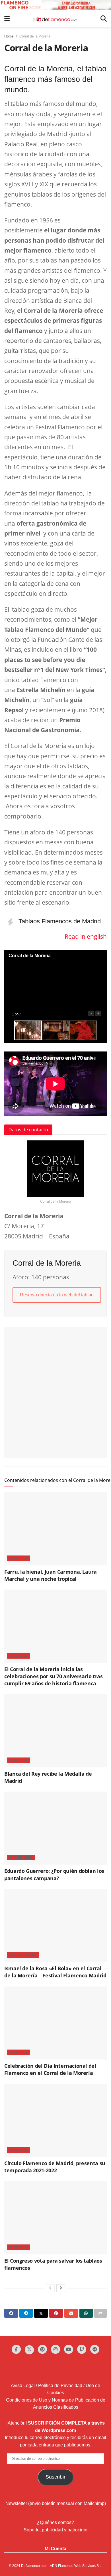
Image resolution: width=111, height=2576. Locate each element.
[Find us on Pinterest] (42, 2349)
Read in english (86, 936)
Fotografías (23, 1955)
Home (9, 36)
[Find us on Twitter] (29, 2350)
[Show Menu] (7, 19)
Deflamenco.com (34, 2566)
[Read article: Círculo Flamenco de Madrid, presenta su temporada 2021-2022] (55, 2120)
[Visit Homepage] (55, 19)
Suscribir (55, 2477)
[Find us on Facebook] (16, 2349)
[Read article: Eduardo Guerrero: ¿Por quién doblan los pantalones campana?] (55, 1828)
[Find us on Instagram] (55, 2349)
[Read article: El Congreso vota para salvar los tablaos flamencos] (55, 2218)
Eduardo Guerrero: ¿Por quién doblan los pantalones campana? (54, 1874)
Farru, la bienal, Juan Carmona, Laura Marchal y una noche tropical (51, 1575)
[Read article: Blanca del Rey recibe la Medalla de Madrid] (55, 1731)
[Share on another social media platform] (100, 2313)
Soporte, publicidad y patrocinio (55, 2530)
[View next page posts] (61, 2288)
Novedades (21, 1857)
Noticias (19, 1558)
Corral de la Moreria (35, 36)
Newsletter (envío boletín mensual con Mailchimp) (56, 2503)
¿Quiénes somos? (55, 2522)
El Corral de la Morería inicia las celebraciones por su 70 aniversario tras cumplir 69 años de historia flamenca (54, 1676)
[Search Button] (104, 19)
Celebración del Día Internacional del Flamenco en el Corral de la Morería (50, 2069)
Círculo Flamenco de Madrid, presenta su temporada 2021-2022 (55, 2167)
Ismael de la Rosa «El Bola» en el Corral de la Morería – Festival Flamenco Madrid (55, 1972)
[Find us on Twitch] (82, 2349)
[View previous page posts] (50, 2288)
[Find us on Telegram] (95, 2349)
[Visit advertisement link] (55, 5)
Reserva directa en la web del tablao (57, 1295)
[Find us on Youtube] (69, 2349)
